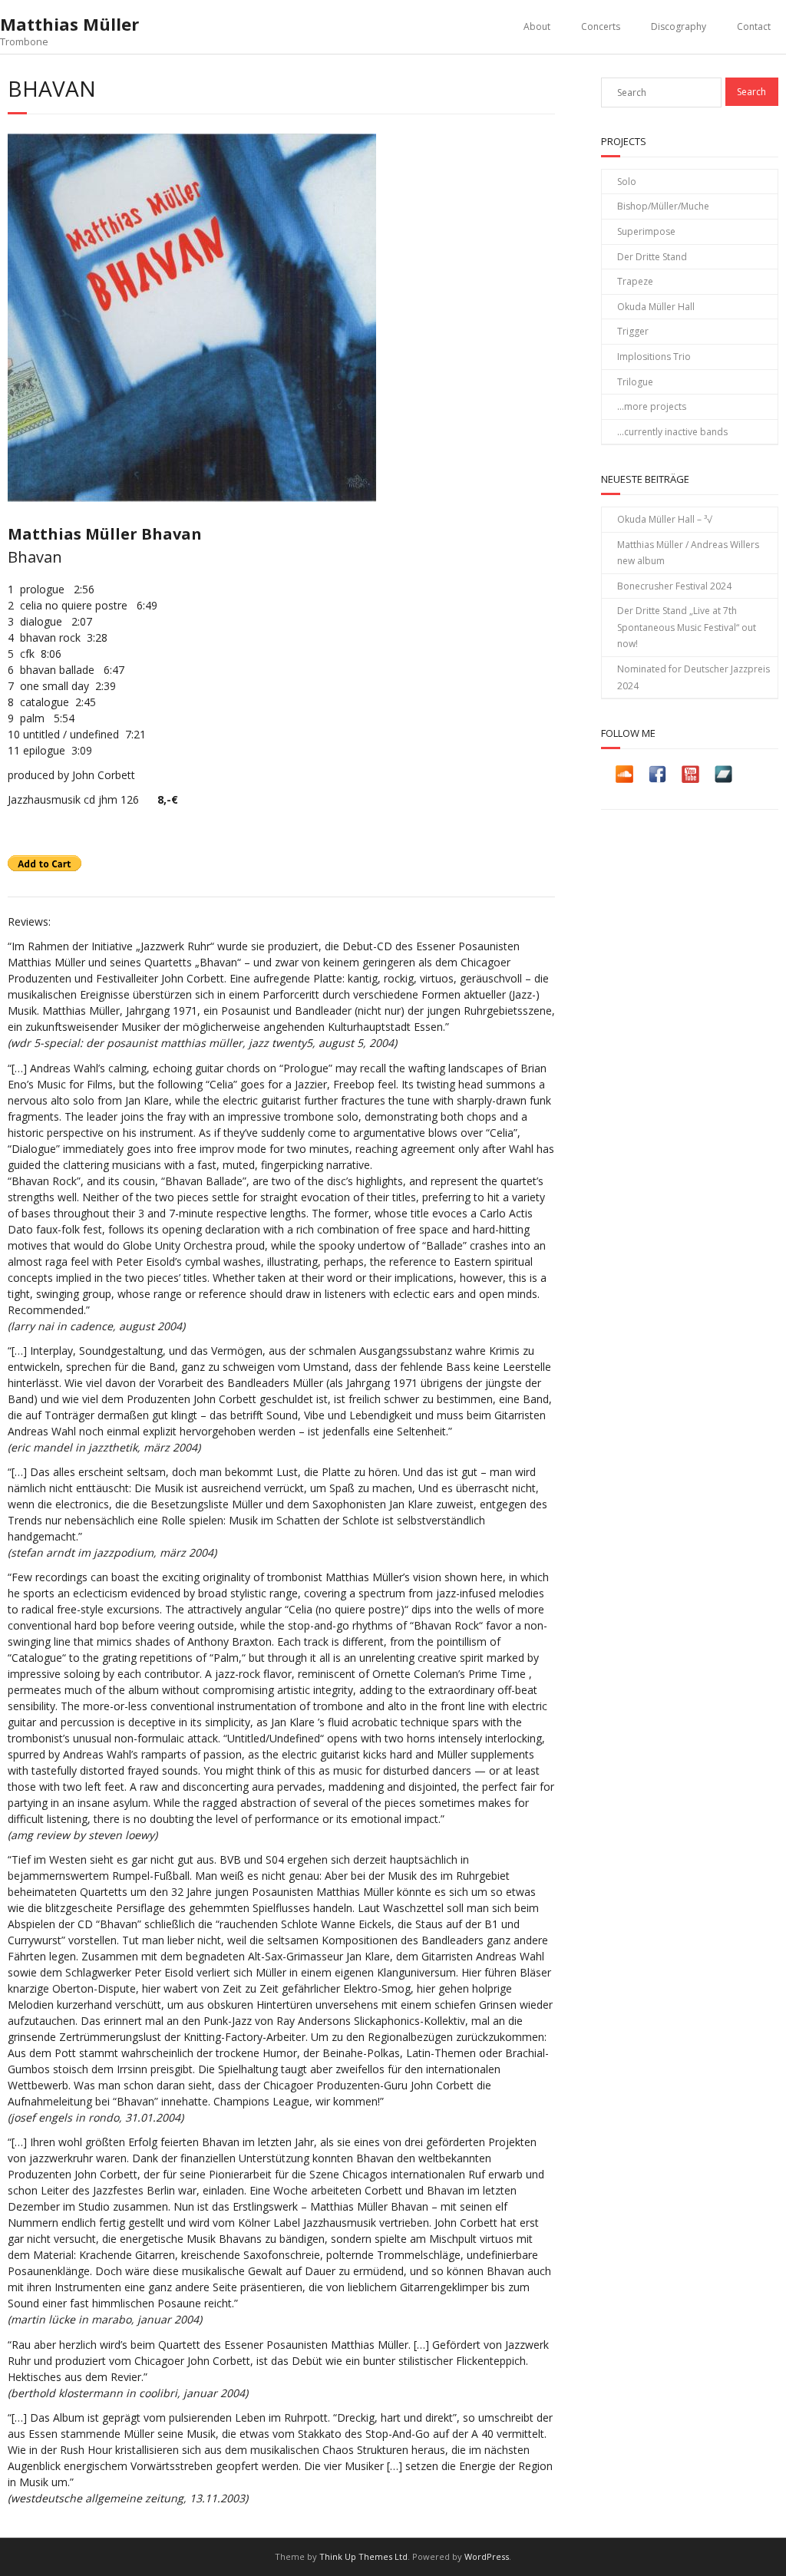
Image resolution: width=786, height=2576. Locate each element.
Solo (627, 182)
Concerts (601, 26)
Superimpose (646, 231)
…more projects (652, 406)
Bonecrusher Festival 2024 (674, 586)
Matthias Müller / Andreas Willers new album (688, 553)
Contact (754, 26)
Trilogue (635, 382)
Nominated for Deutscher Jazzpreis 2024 (694, 677)
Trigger (633, 331)
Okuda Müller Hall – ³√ (665, 519)
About (537, 26)
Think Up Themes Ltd (363, 2556)
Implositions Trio (654, 357)
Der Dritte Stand (652, 257)
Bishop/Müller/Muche (663, 206)
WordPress (487, 2556)
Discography (679, 26)
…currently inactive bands (672, 432)
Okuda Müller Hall (656, 307)
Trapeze (635, 281)
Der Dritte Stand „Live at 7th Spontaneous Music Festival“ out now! (687, 627)
